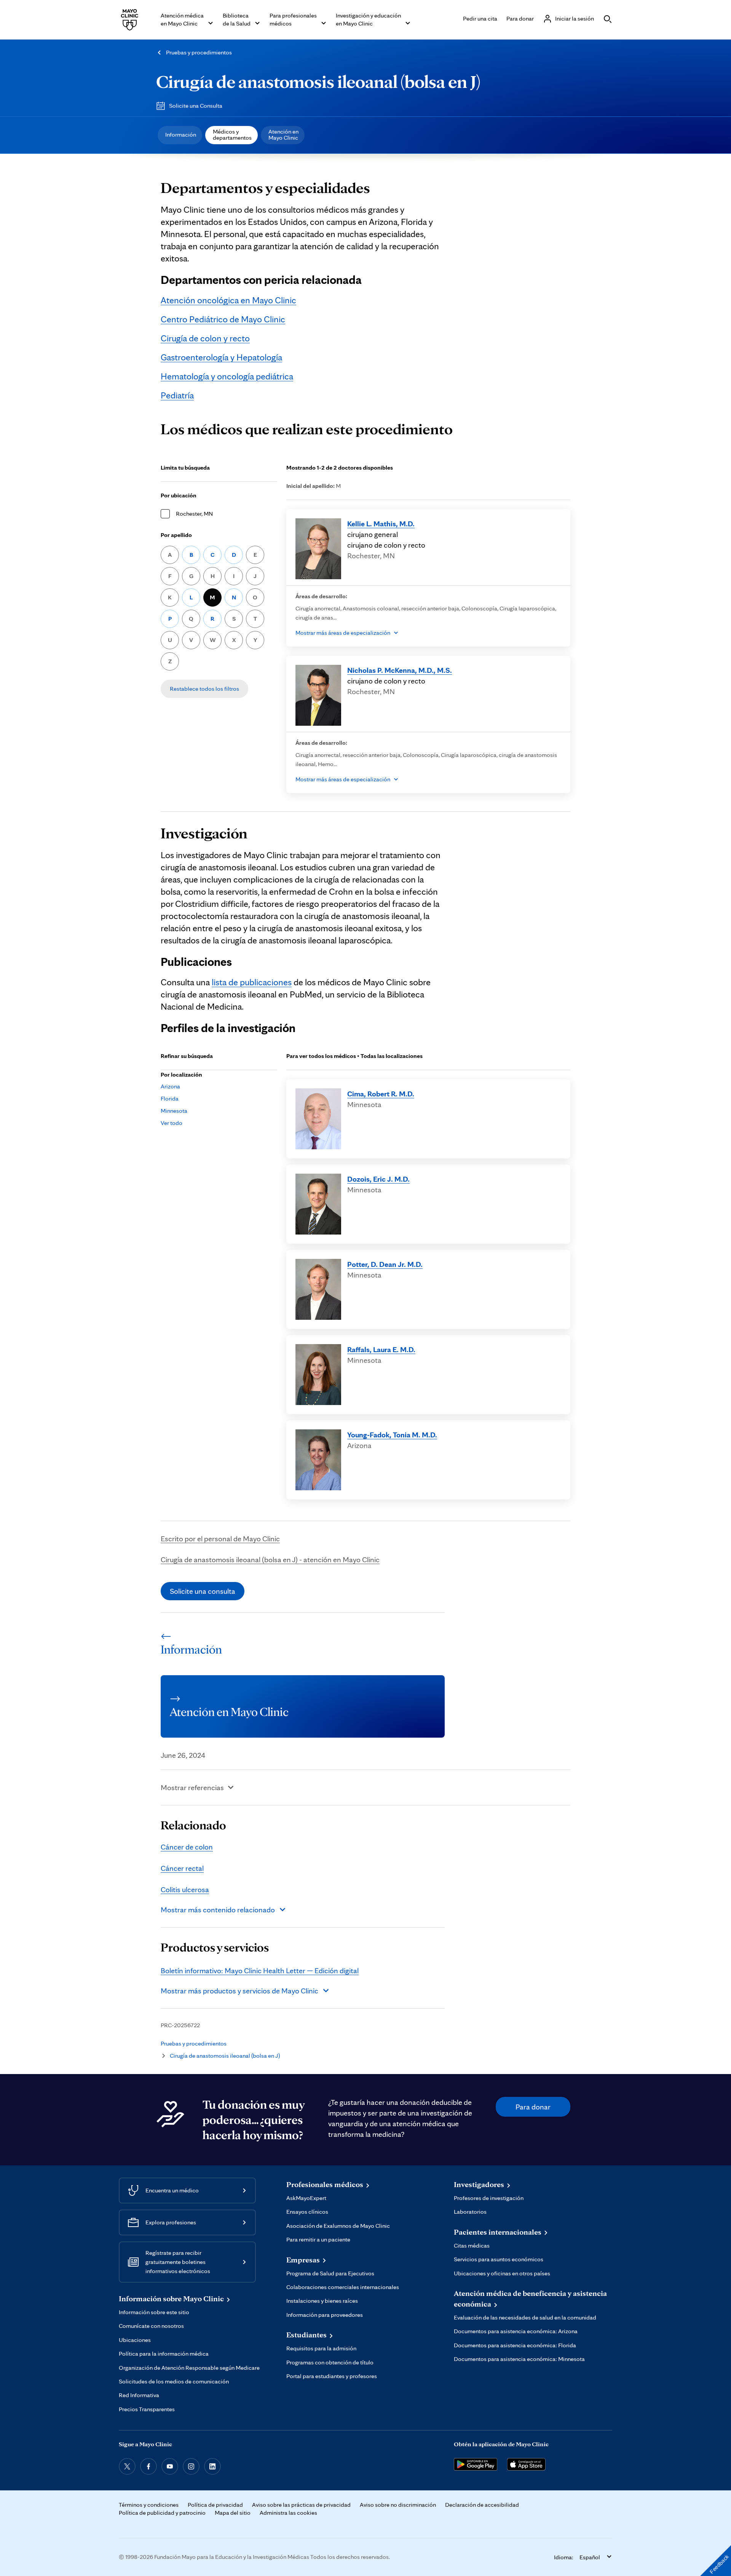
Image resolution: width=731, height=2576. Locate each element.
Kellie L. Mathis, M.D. (381, 524)
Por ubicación (179, 495)
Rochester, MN (194, 514)
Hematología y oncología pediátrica (227, 376)
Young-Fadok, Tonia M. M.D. (392, 1435)
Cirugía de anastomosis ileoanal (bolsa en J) (318, 81)
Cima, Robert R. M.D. (381, 1094)
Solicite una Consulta (196, 106)
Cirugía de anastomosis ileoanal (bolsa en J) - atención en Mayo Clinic (270, 1560)
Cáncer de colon (187, 1847)
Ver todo (172, 1123)
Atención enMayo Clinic (283, 135)
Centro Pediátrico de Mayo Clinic (223, 319)
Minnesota (174, 1111)
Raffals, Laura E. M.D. (381, 1349)
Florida (170, 1098)
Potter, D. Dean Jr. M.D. (385, 1264)
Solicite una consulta (203, 1591)
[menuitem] (180, 135)
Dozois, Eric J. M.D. (378, 1179)
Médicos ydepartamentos (232, 135)
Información (181, 135)
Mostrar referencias (192, 1787)
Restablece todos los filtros (204, 689)
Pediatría (177, 395)
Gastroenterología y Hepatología (221, 357)
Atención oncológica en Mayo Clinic (228, 300)
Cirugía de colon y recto (205, 338)
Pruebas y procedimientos (199, 52)
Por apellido (176, 535)
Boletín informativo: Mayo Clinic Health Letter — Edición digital (260, 1971)
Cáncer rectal (182, 1868)
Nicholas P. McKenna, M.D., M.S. (400, 670)
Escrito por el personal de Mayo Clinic (220, 1539)
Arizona (170, 1086)
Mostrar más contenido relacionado (218, 1910)
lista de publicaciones (252, 982)
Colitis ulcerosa (185, 1889)
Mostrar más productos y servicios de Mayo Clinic (239, 1991)
